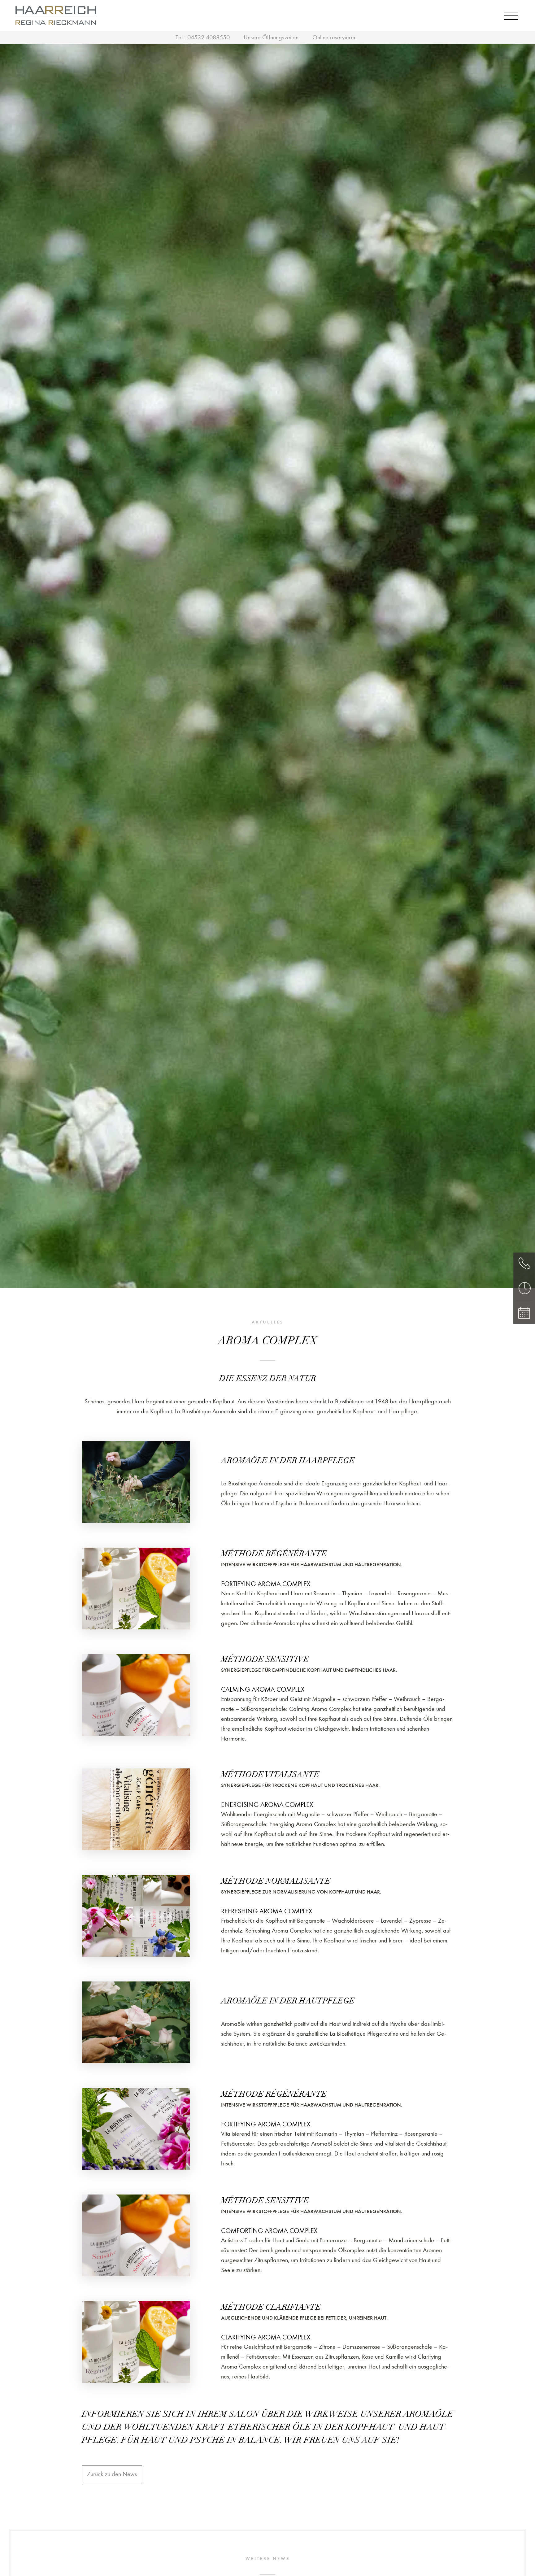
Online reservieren (335, 37)
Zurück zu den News (112, 2474)
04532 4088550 (209, 37)
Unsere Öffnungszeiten (271, 37)
